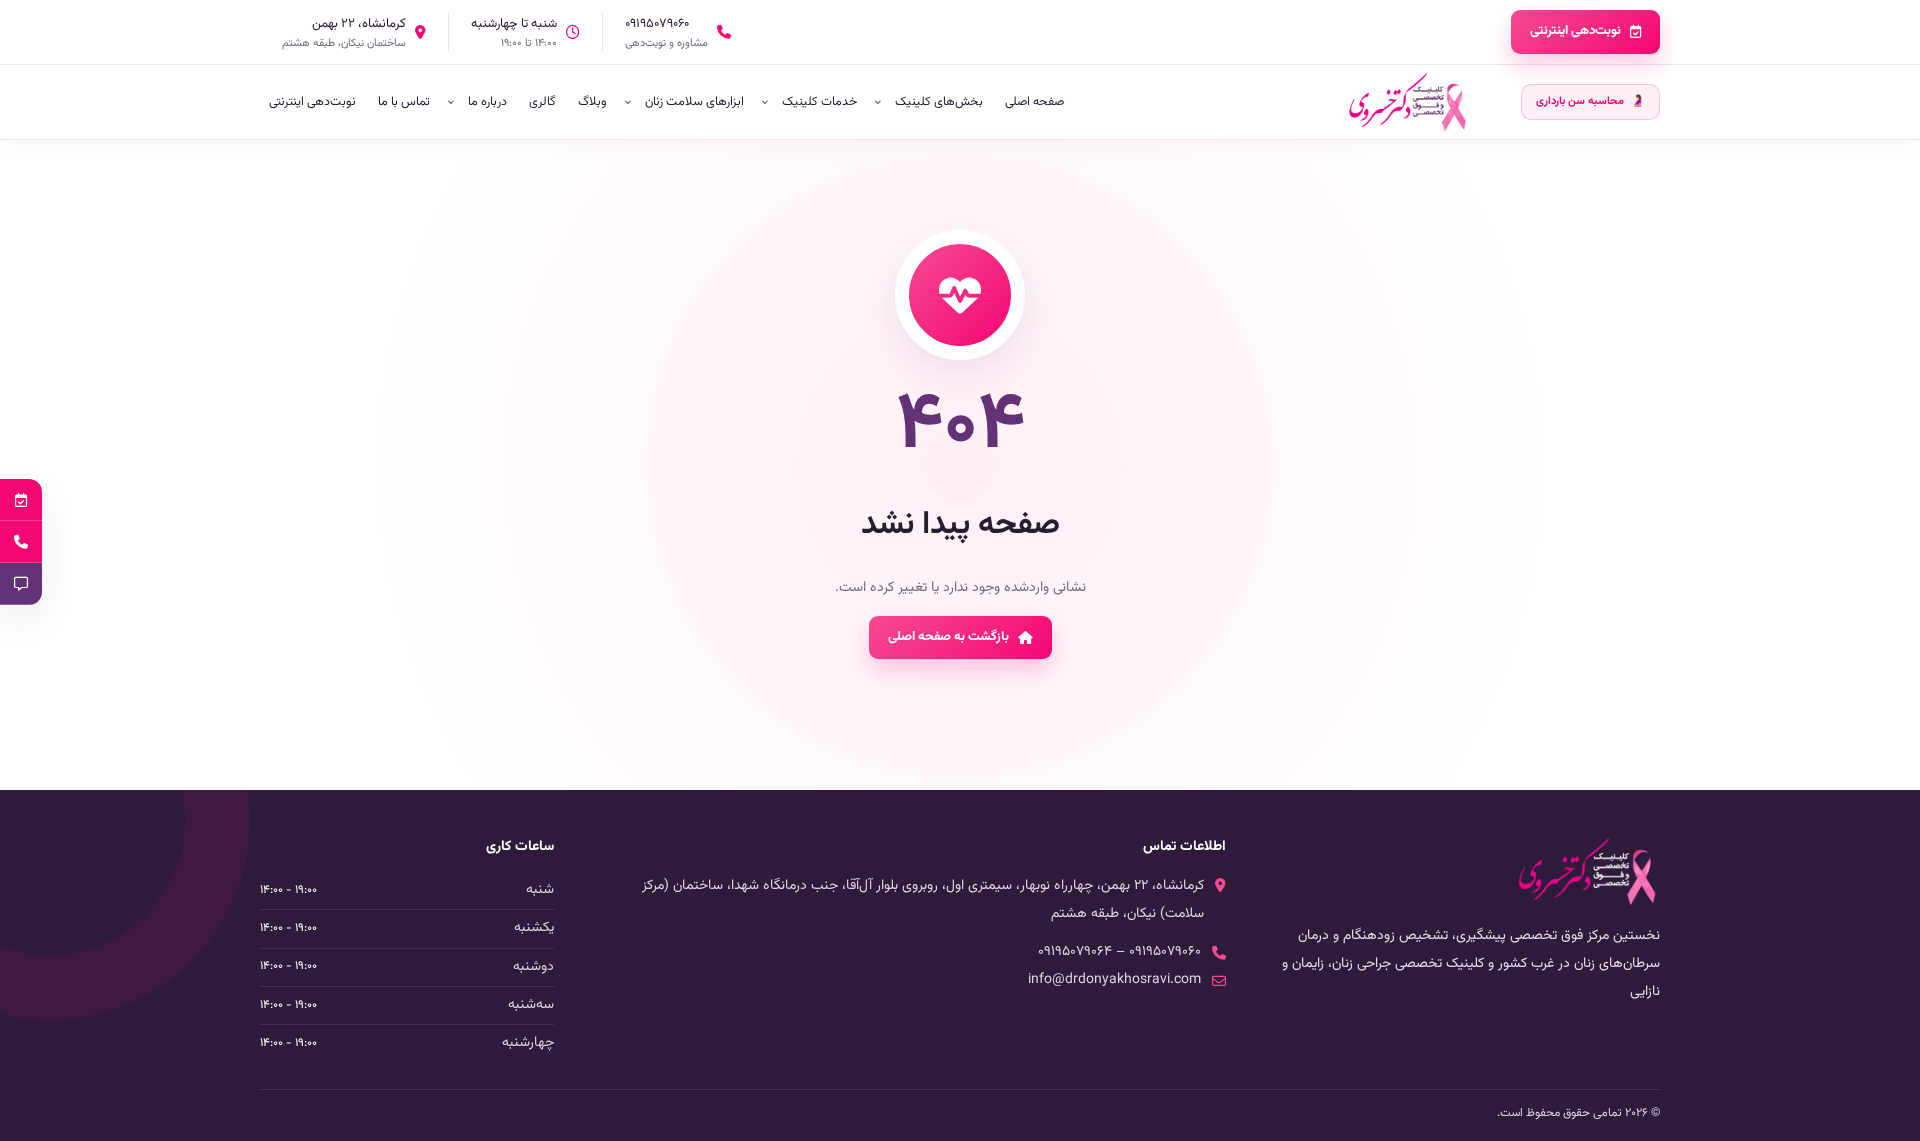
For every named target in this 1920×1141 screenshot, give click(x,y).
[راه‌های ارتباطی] (21, 584)
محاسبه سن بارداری (1590, 101)
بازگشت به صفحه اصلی (948, 637)
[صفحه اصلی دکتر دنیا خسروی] (1408, 102)
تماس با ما (404, 102)
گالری (542, 102)
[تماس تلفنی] (21, 542)
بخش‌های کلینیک (939, 102)
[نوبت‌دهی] (21, 500)
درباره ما (487, 102)
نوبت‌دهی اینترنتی (1575, 31)
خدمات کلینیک (819, 102)
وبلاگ (592, 102)
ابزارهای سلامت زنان (694, 102)
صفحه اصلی (1034, 102)
